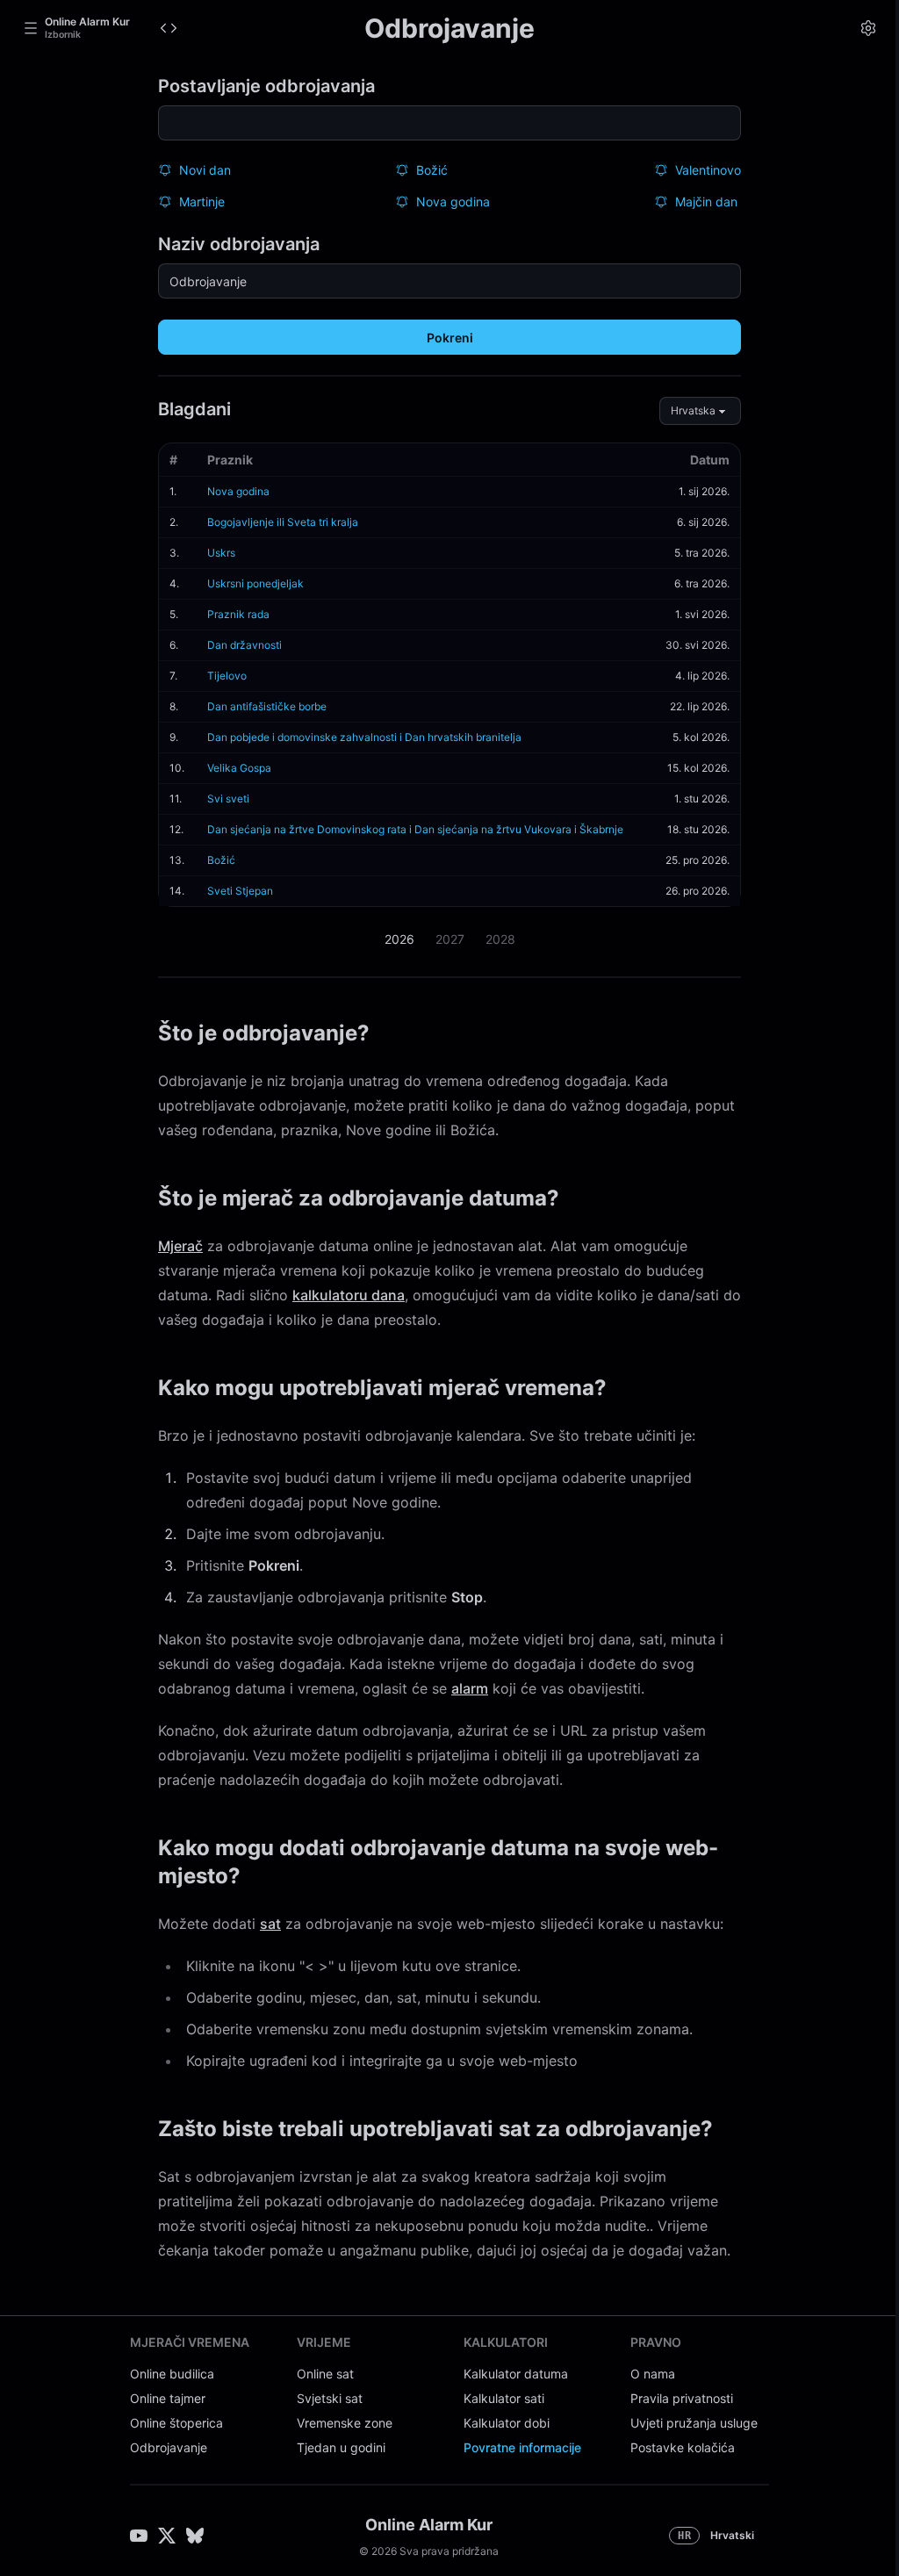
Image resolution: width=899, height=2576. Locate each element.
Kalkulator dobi (507, 2423)
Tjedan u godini (341, 2447)
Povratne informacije (522, 2447)
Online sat (325, 2374)
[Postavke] (868, 28)
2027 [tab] (450, 939)
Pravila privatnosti (682, 2398)
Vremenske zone (345, 2423)
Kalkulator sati (504, 2398)
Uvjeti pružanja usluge (694, 2423)
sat (270, 1924)
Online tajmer (168, 2398)
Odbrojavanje (169, 2447)
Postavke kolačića (683, 2447)
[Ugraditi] (169, 28)
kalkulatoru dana (349, 1295)
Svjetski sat (330, 2398)
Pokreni (450, 338)
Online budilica (172, 2374)
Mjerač (180, 1246)
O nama (653, 2374)
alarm (470, 1688)
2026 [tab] (399, 939)
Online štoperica (176, 2423)
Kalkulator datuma (516, 2374)
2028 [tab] (500, 939)
